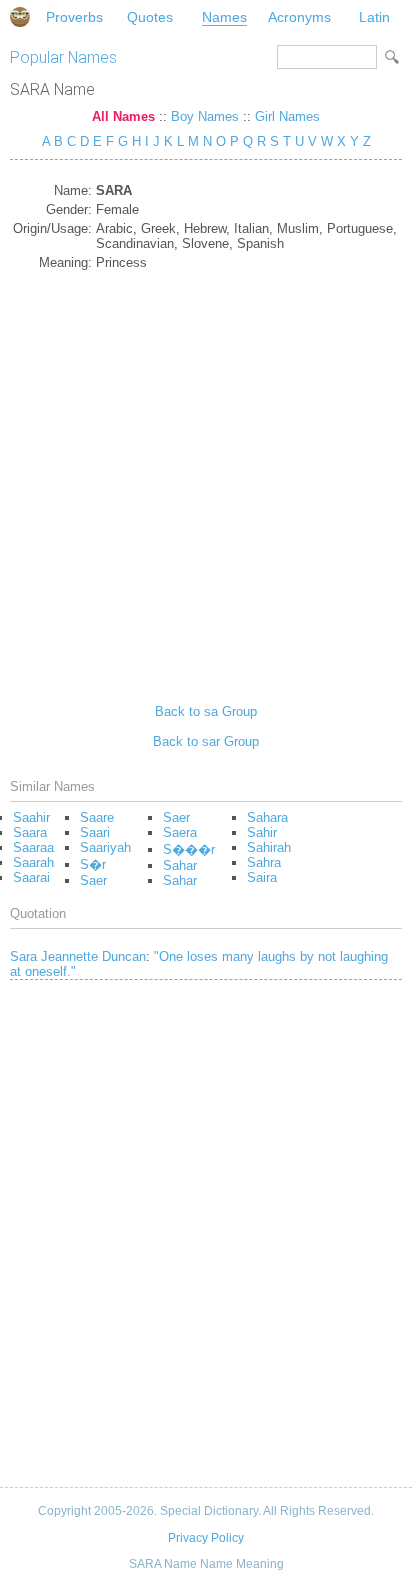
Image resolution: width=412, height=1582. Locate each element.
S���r (189, 849)
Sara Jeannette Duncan (78, 956)
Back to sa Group (206, 711)
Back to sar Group (206, 741)
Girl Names (287, 116)
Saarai (31, 877)
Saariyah (105, 847)
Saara (30, 832)
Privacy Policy (206, 1538)
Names (224, 17)
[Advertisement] (206, 480)
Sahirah (269, 847)
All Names (123, 116)
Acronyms (299, 17)
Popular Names (63, 57)
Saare (97, 817)
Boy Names (205, 116)
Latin (374, 17)
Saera (180, 832)
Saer (93, 880)
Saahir (31, 817)
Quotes (150, 17)
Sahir (262, 832)
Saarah (33, 862)
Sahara (267, 817)
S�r (93, 864)
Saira (262, 877)
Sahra (264, 862)
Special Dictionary (20, 17)
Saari (95, 832)
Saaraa (33, 847)
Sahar (180, 865)
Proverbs (74, 17)
